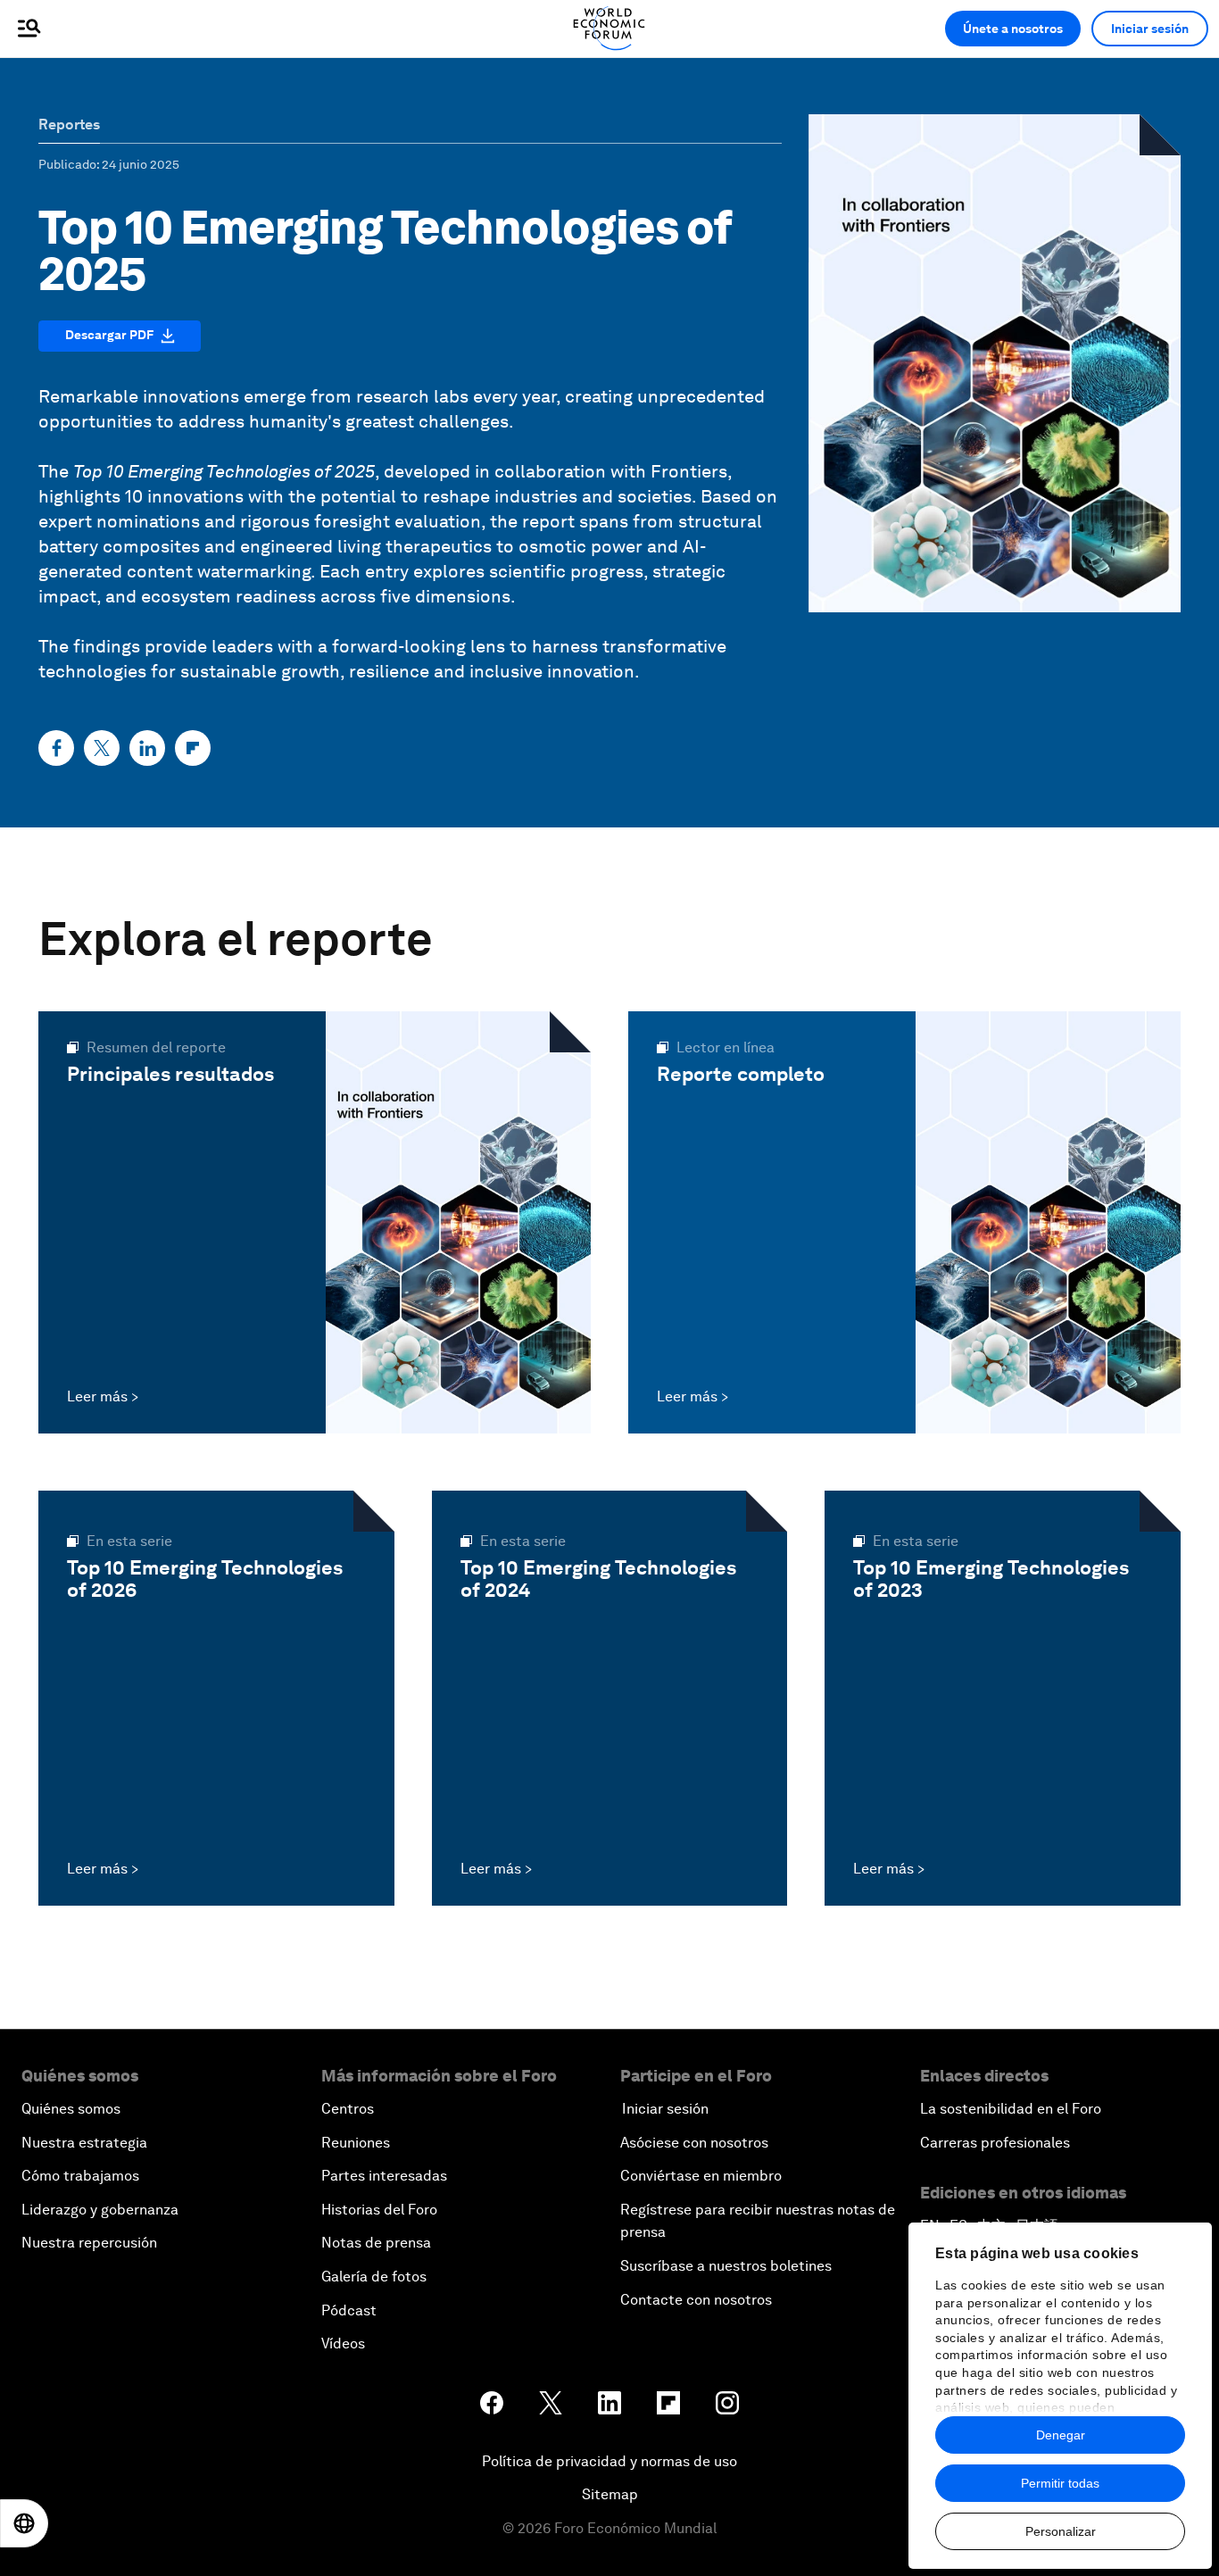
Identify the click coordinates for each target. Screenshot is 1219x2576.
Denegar (1061, 2435)
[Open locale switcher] (24, 2523)
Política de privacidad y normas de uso (609, 2461)
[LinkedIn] (147, 748)
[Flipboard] (193, 748)
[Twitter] (102, 748)
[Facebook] (56, 748)
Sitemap (610, 2494)
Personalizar (1061, 2531)
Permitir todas (1060, 2483)
